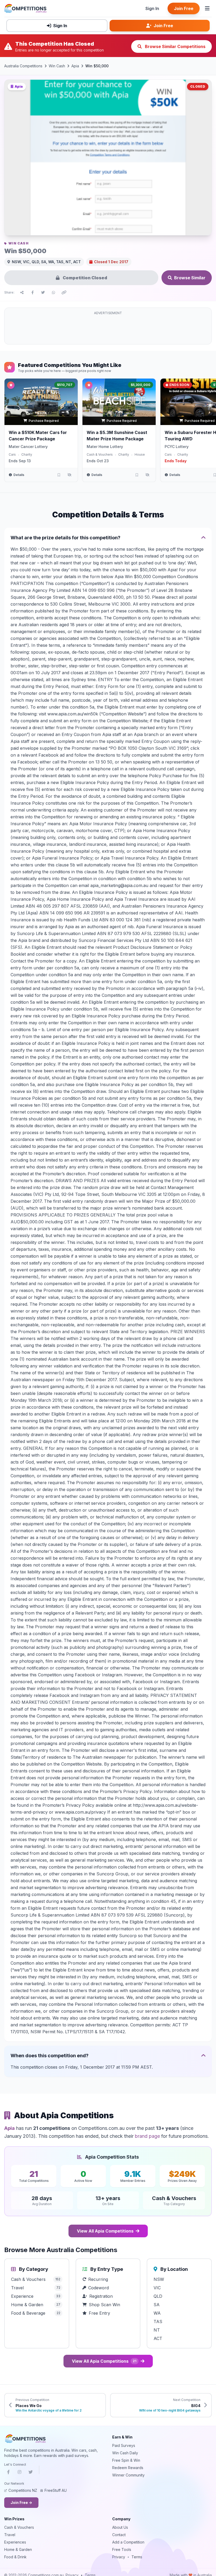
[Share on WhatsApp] (53, 292)
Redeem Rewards (128, 2468)
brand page (147, 2136)
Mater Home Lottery (105, 447)
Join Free (184, 8)
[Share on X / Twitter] (43, 292)
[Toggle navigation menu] (207, 8)
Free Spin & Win (126, 2460)
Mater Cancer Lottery (28, 447)
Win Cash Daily (125, 2453)
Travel (10, 2535)
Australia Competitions (23, 66)
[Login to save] (59, 475)
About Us (120, 2527)
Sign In (152, 8)
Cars (12, 454)
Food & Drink (15, 2557)
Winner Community (128, 2475)
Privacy (119, 2557)
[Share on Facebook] (32, 292)
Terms (137, 2557)
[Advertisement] (108, 329)
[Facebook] (8, 2473)
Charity (27, 454)
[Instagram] (19, 2473)
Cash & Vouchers (100, 454)
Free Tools (122, 2549)
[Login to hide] (69, 475)
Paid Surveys (124, 2445)
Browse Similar (190, 278)
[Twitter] (31, 2473)
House (140, 454)
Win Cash (57, 66)
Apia (75, 66)
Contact (119, 2535)
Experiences (15, 2542)
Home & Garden (18, 2549)
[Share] (22, 292)
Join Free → (21, 2502)
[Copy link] (64, 292)
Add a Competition (128, 2542)
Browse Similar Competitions (175, 46)
